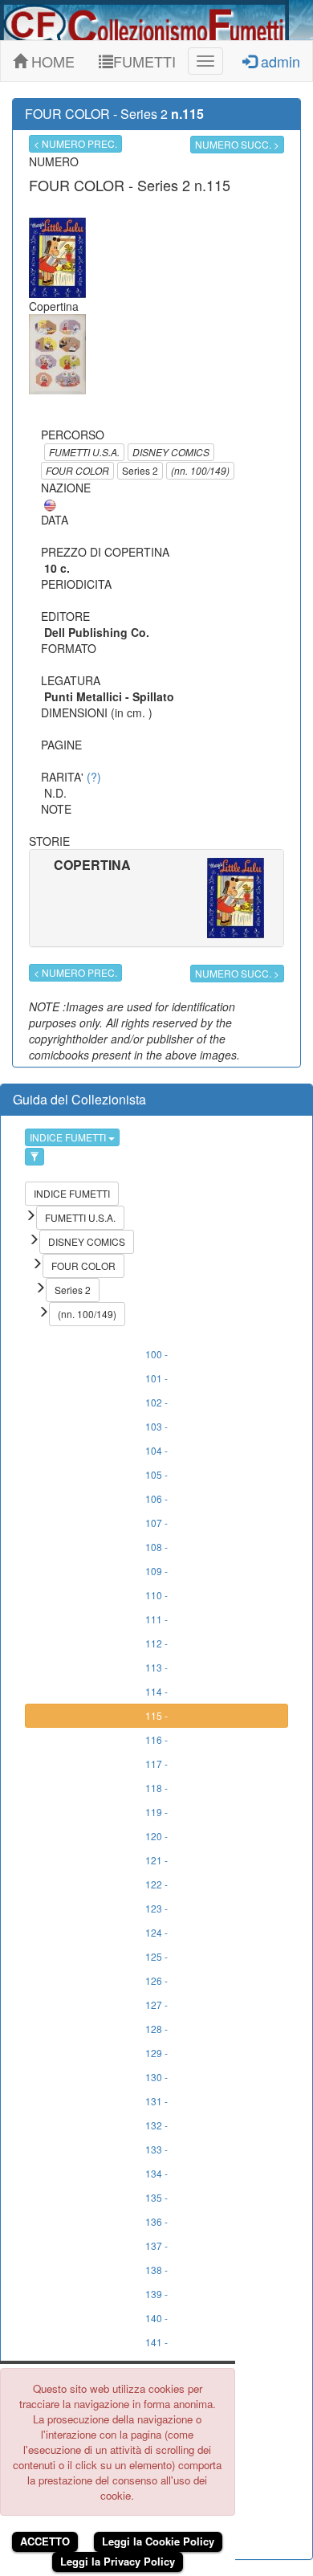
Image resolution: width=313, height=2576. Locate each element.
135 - (156, 2197)
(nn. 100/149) (200, 470)
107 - (156, 1523)
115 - (156, 1715)
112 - (156, 1643)
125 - (156, 1956)
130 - (156, 2077)
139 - (156, 2294)
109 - (156, 1571)
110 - (156, 1595)
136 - (156, 2221)
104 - (156, 1450)
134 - (156, 2173)
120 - (156, 1836)
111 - (156, 1619)
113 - (156, 1667)
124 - (156, 1932)
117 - (156, 1764)
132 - (156, 2125)
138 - (156, 2270)
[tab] (156, 898)
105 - (156, 1474)
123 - (156, 1908)
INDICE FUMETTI (69, 1137)
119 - (156, 1812)
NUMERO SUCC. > (237, 144)
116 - (156, 1739)
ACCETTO (45, 2541)
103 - (156, 1426)
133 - (156, 2149)
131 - (156, 2101)
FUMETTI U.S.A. (84, 452)
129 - (156, 2053)
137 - (156, 2245)
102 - (156, 1402)
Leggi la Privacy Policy (118, 2561)
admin (278, 61)
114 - (156, 1691)
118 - (156, 1788)
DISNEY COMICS (171, 452)
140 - (156, 2318)
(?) (94, 777)
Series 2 (140, 470)
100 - (156, 1354)
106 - (156, 1498)
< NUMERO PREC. (75, 143)
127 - (156, 2004)
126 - (156, 1980)
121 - (156, 1860)
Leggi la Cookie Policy (158, 2541)
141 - (156, 2342)
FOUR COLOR (77, 470)
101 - (156, 1378)
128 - (156, 2029)
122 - (156, 1884)
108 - (156, 1547)
